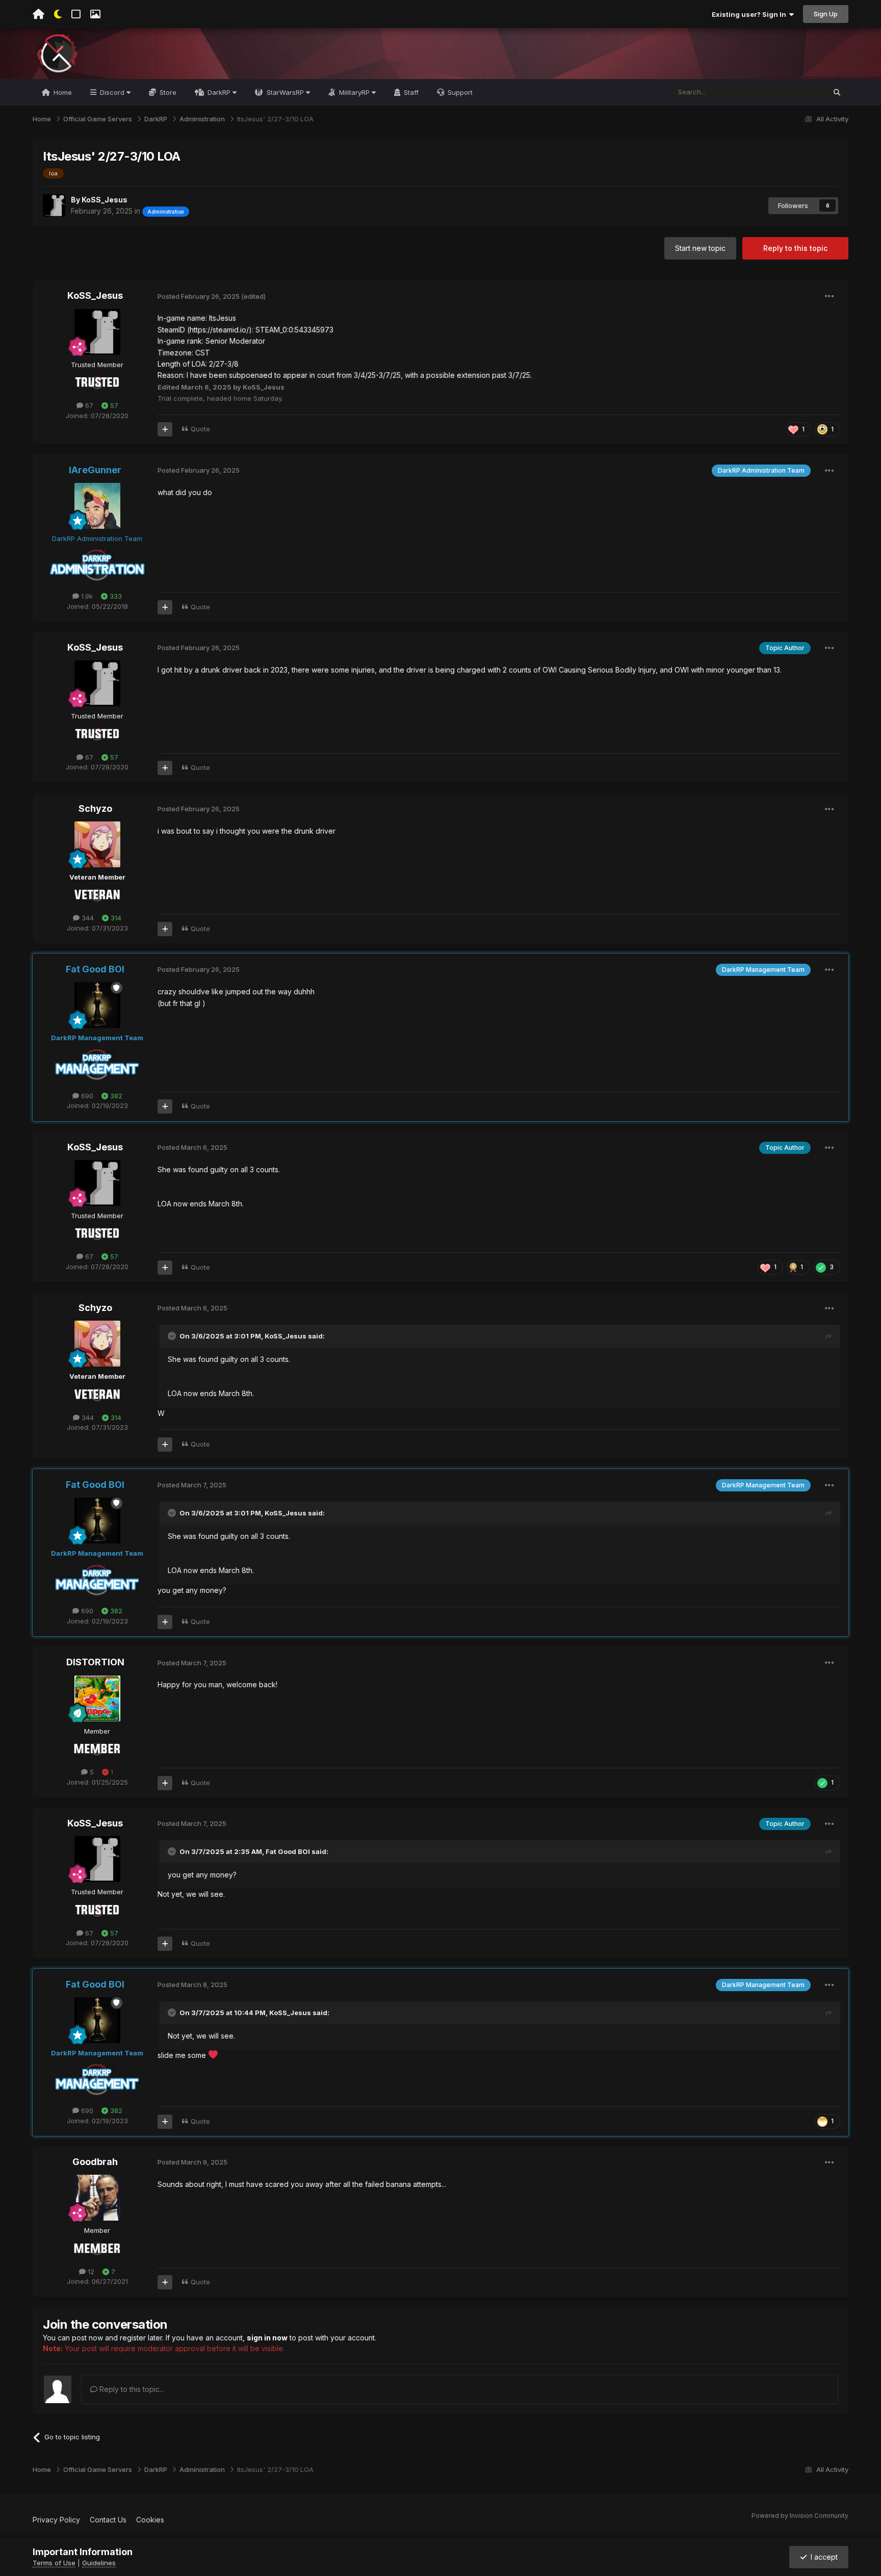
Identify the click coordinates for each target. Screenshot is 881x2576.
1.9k (86, 596)
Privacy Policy (56, 2520)
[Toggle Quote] (173, 1336)
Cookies (150, 2520)
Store (167, 92)
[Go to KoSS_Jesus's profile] (54, 205)
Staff (410, 92)
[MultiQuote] (165, 429)
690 (86, 1096)
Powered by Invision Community (800, 2516)
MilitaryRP (354, 92)
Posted (199, 296)
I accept (822, 2557)
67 (88, 405)
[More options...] (830, 296)
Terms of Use (54, 2563)
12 (90, 2272)
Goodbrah (95, 2162)
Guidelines (99, 2563)
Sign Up (826, 14)
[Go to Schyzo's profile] (97, 844)
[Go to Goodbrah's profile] (97, 2198)
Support (459, 92)
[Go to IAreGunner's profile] (97, 506)
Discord (112, 92)
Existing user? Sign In (750, 14)
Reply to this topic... (131, 2389)
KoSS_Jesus (105, 200)
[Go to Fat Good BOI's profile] (97, 1005)
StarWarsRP (285, 92)
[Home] (38, 14)
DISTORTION (95, 1662)
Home (62, 92)
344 (87, 918)
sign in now (267, 2338)
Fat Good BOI (288, 1851)
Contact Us (108, 2520)
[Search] (837, 92)
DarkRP (219, 92)
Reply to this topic (795, 248)
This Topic (796, 92)
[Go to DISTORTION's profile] (97, 1698)
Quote (200, 429)
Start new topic (700, 248)
